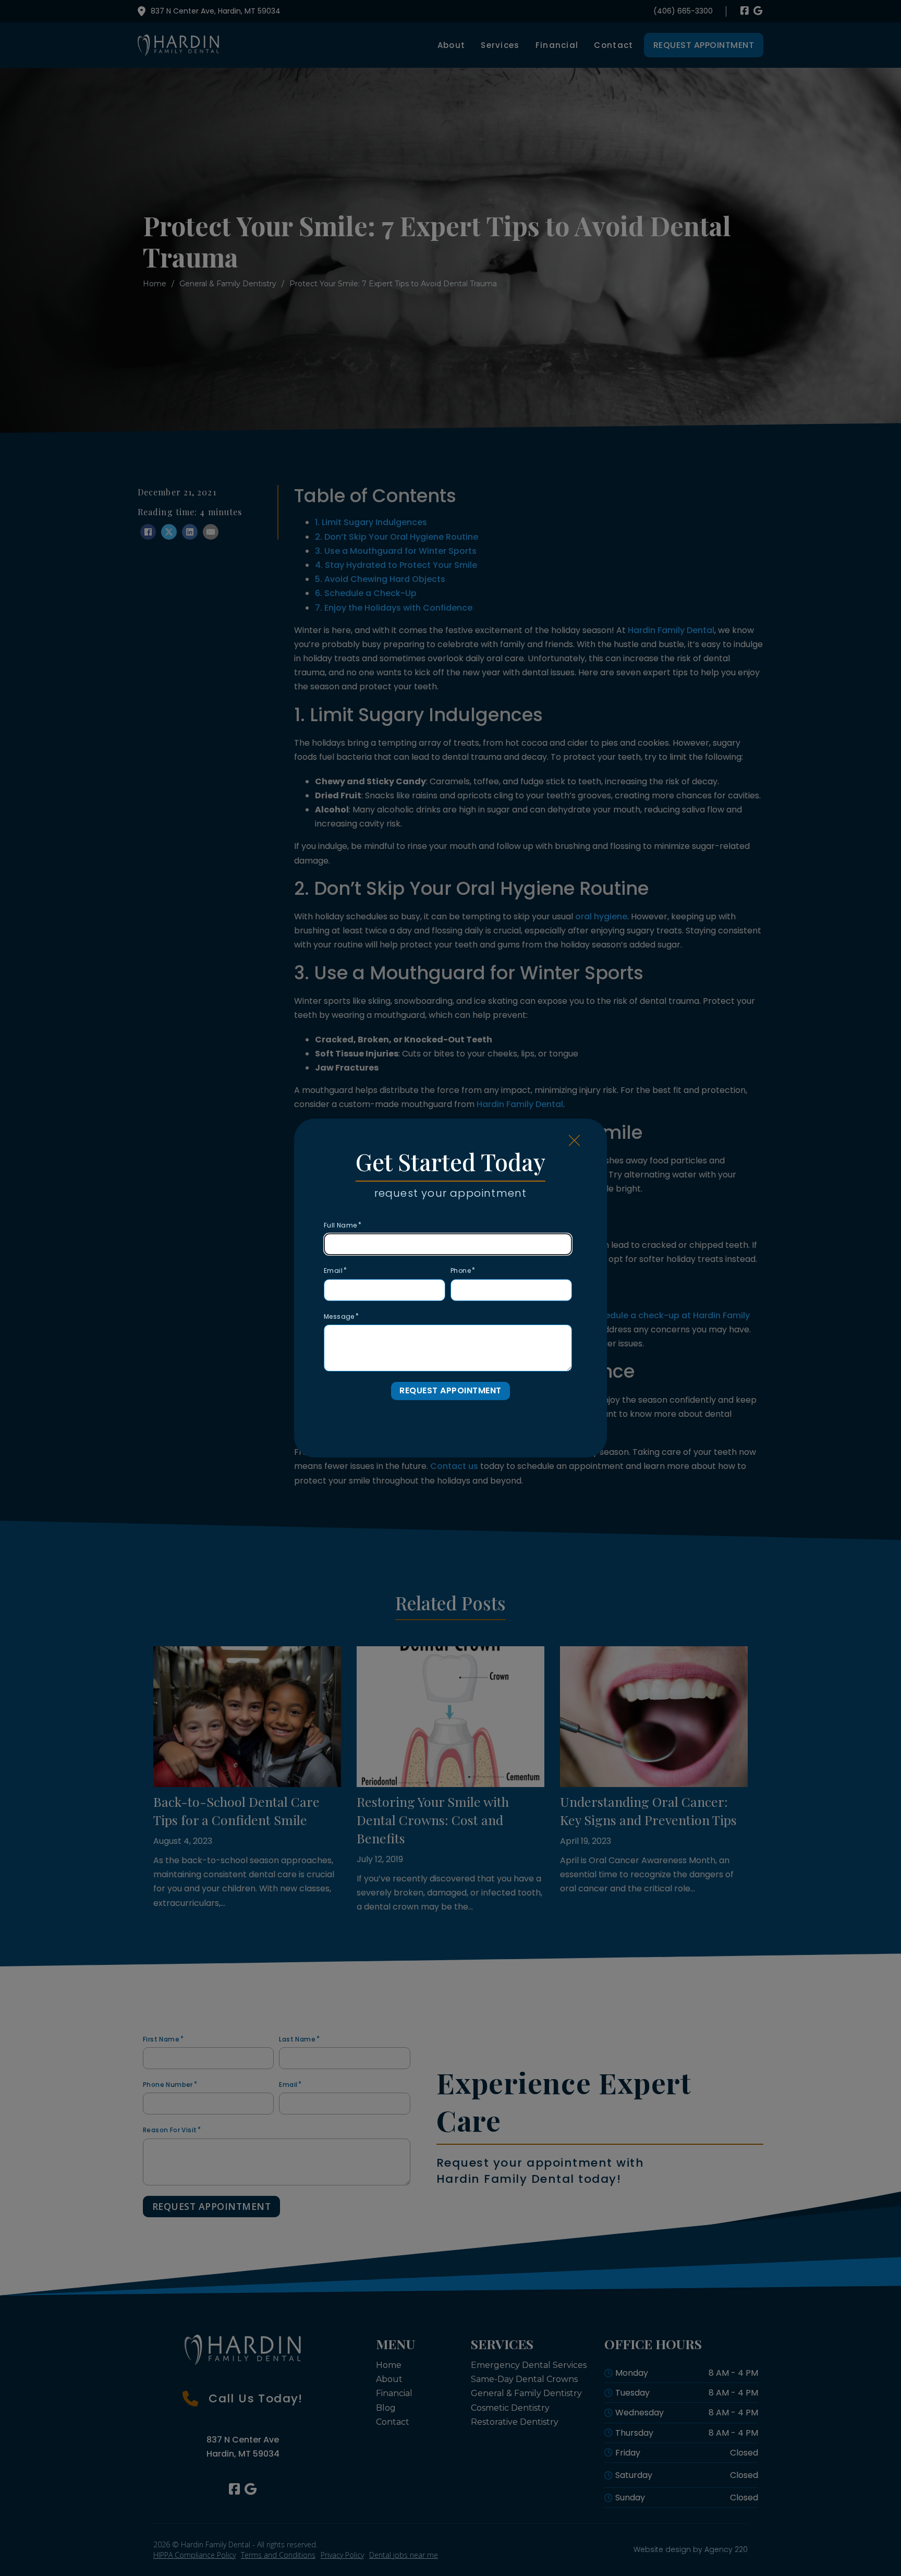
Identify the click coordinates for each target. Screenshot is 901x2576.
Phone (461, 1271)
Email (333, 1271)
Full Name (340, 1225)
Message (339, 1316)
